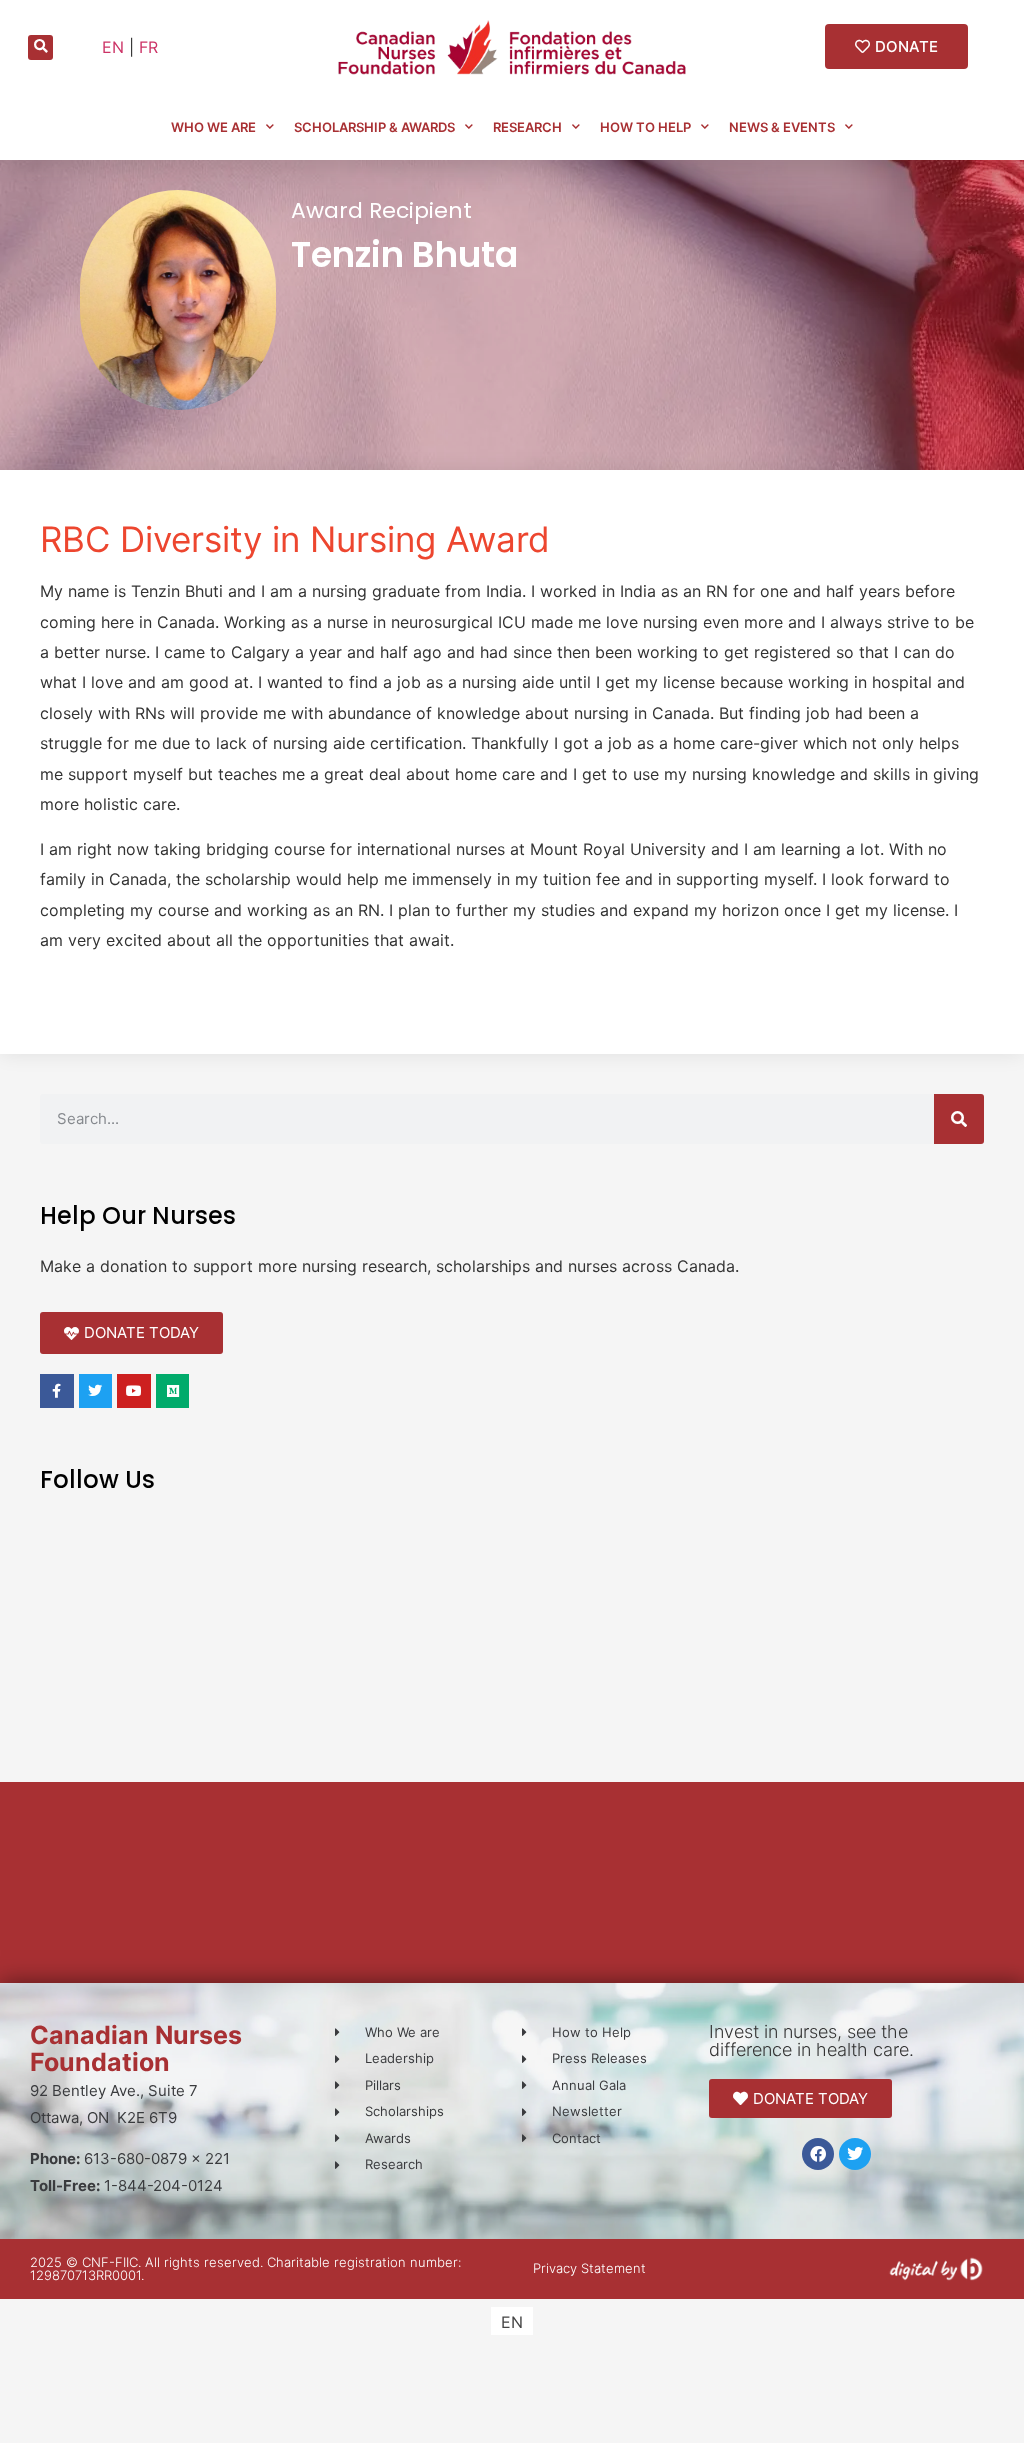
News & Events (782, 127)
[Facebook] (818, 2154)
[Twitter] (855, 2154)
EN (113, 47)
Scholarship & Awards (374, 127)
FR (148, 47)
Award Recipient (381, 210)
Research (527, 127)
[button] (40, 47)
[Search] (959, 1119)
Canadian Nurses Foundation (136, 2048)
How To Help (645, 127)
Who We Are (213, 127)
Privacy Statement (589, 2268)
